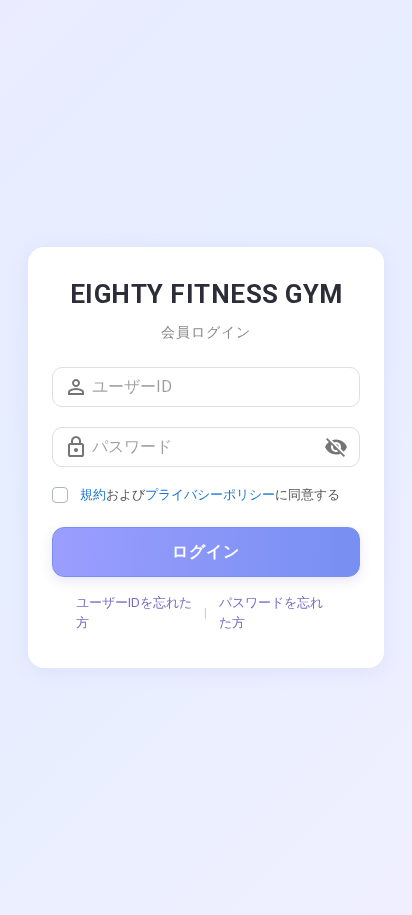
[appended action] (336, 447)
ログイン (206, 551)
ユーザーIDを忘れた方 (134, 612)
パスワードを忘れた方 (271, 612)
